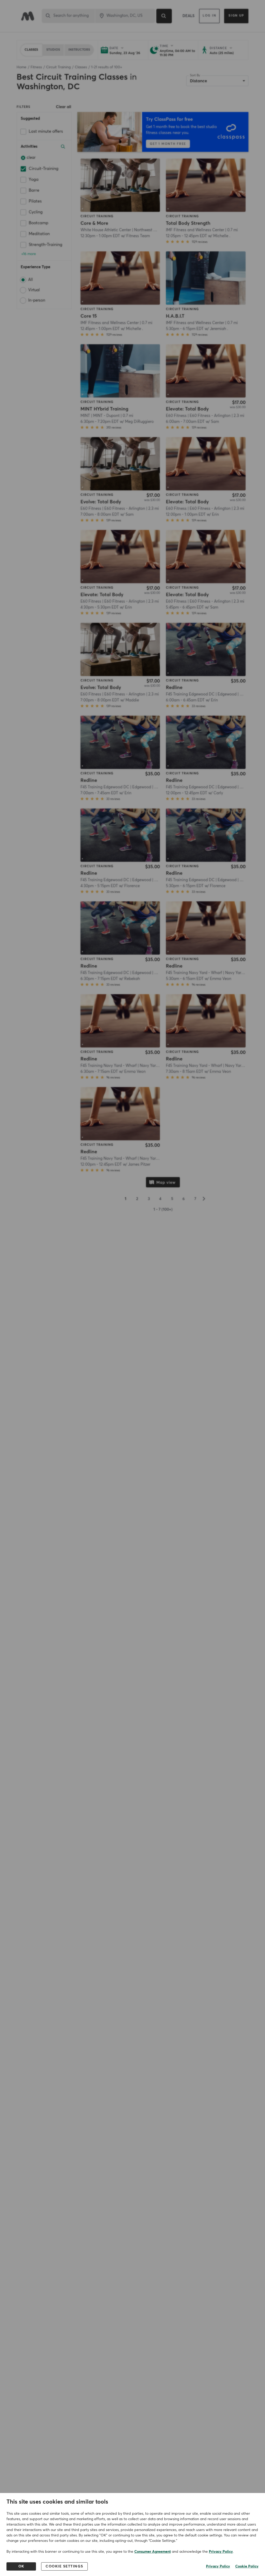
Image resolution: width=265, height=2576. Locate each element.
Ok (21, 2566)
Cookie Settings (64, 2566)
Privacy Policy (221, 2552)
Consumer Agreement (153, 2552)
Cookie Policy (247, 2566)
